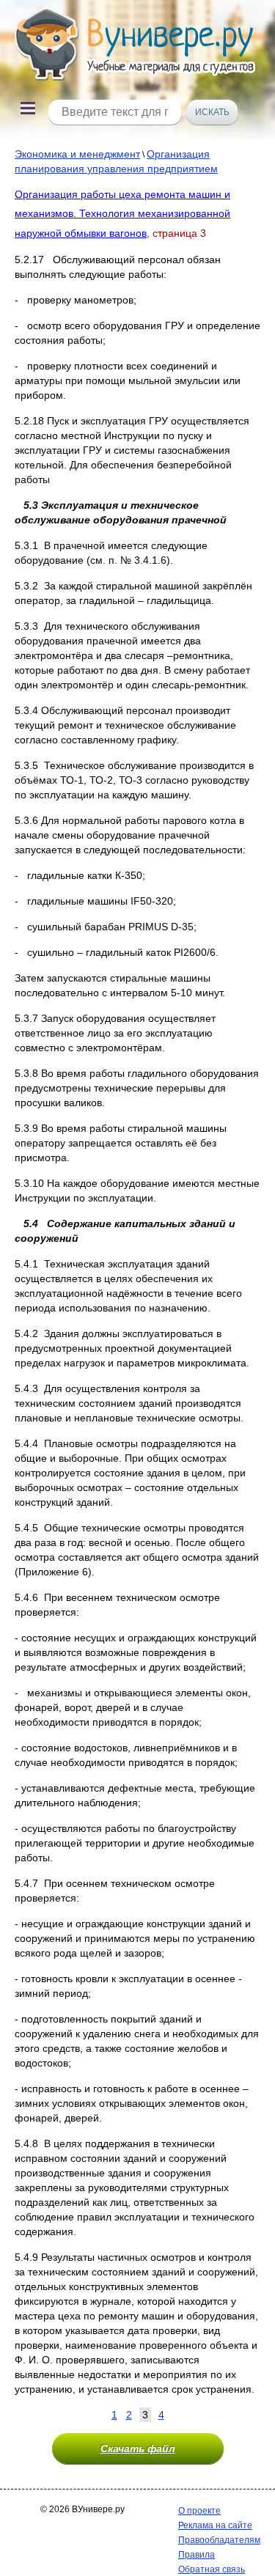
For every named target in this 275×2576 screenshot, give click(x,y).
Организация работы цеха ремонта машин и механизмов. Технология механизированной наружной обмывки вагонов (122, 214)
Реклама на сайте (215, 2525)
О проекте (199, 2511)
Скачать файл (138, 2448)
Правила (197, 2555)
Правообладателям (219, 2540)
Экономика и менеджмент (77, 154)
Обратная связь (212, 2569)
